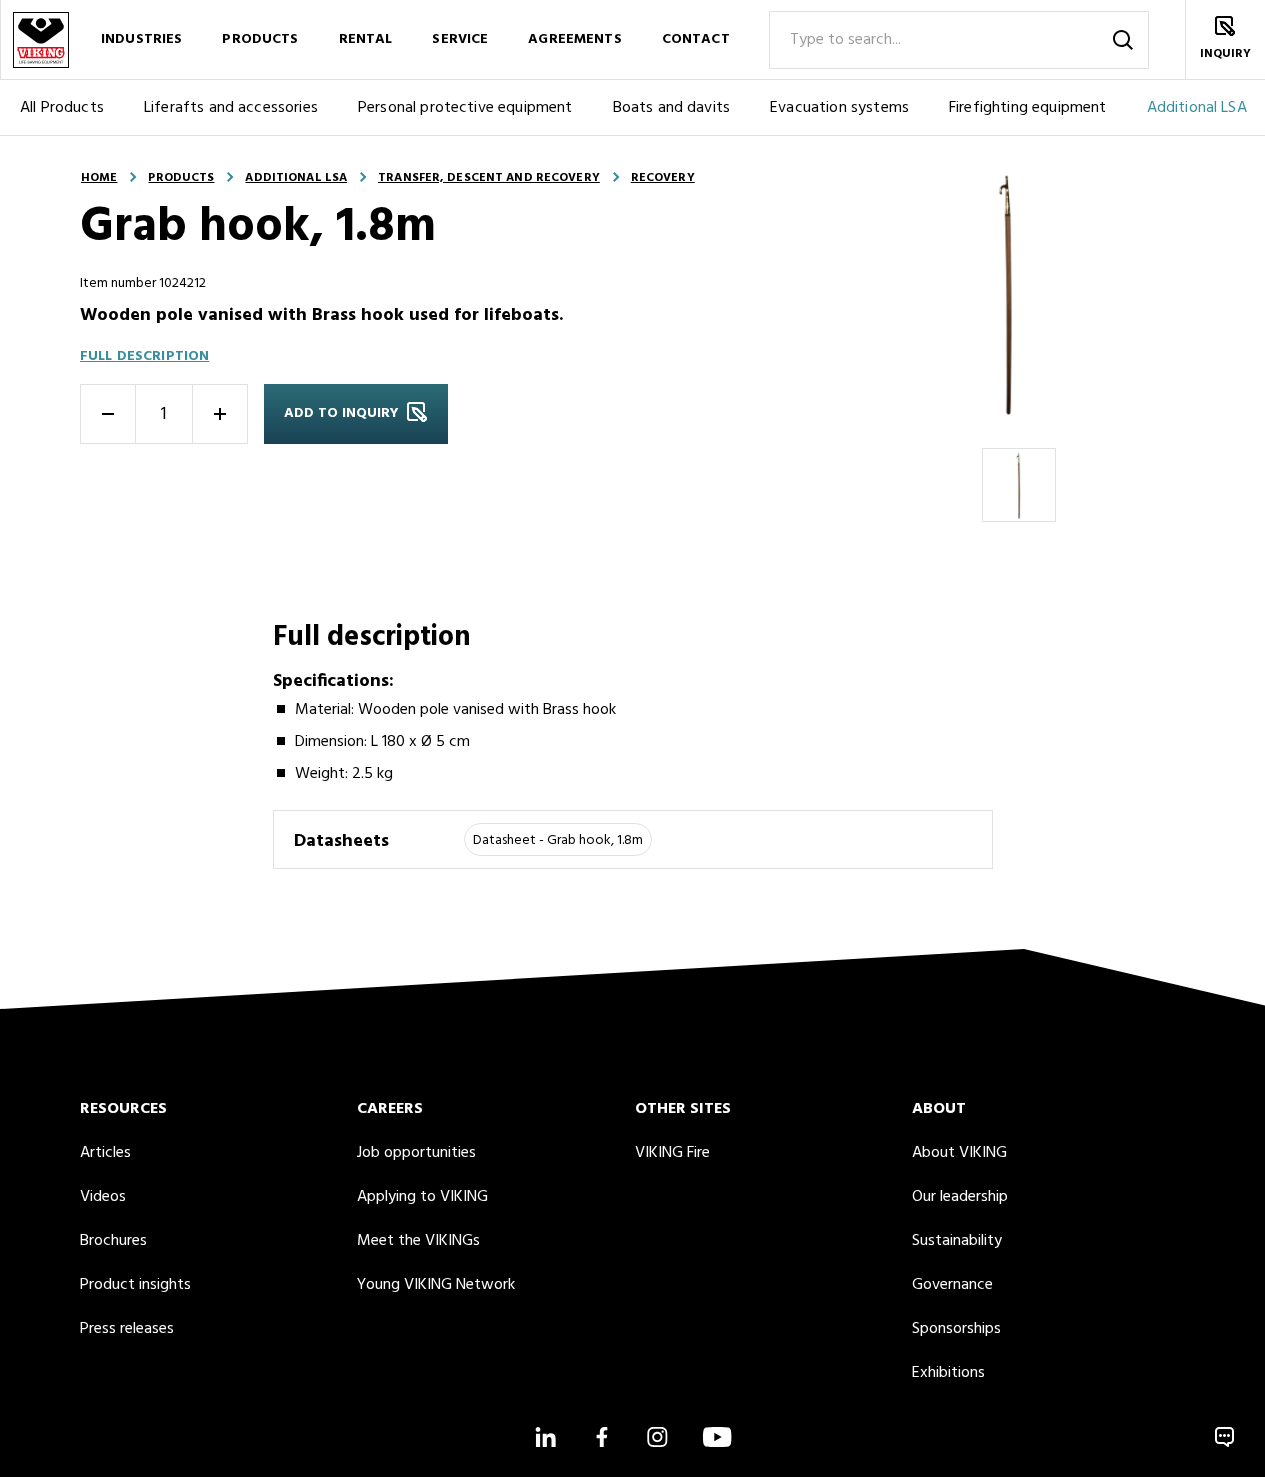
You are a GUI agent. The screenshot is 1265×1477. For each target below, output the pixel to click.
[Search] (1123, 40)
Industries (141, 39)
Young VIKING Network (436, 1285)
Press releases (127, 1329)
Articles (105, 1153)
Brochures (113, 1241)
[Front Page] (40, 39)
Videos (103, 1197)
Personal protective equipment (465, 108)
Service (460, 39)
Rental (366, 39)
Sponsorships (956, 1329)
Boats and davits (672, 108)
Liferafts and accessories (231, 108)
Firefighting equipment (1028, 108)
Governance (952, 1285)
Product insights (135, 1285)
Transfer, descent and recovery (489, 178)
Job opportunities (416, 1153)
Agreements (574, 39)
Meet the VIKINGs (418, 1241)
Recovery (663, 178)
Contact (696, 39)
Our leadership (960, 1197)
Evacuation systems (839, 108)
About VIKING (959, 1153)
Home (99, 178)
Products (260, 39)
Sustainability (957, 1241)
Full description (144, 356)
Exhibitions (948, 1373)
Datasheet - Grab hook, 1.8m (558, 840)
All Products (62, 108)
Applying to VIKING (422, 1197)
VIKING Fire (672, 1153)
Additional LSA (296, 178)
